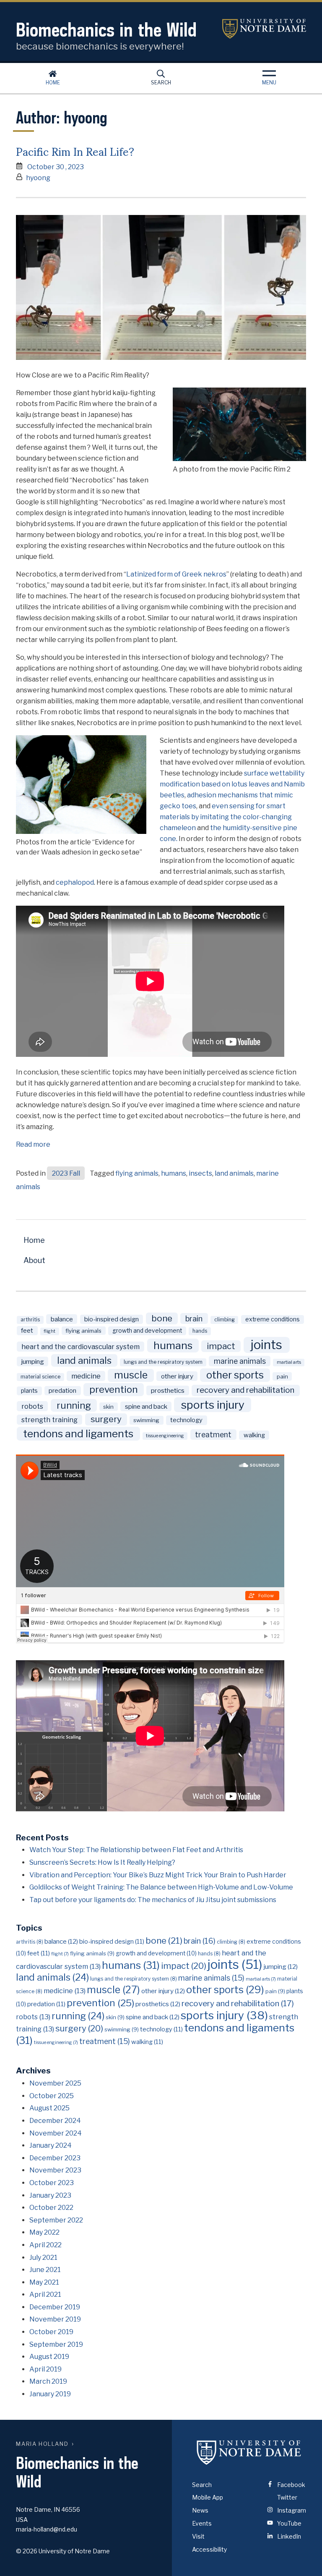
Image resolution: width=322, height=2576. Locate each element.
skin (108, 1407)
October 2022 (51, 2208)
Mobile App (208, 2497)
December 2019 (55, 2307)
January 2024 (51, 2145)
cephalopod (75, 882)
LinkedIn (288, 2536)
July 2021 (43, 2258)
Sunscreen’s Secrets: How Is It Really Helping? (102, 1862)
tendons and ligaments (78, 1433)
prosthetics (168, 1390)
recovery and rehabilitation (245, 1390)
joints (266, 1345)
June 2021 (45, 2270)
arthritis (30, 1320)
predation (62, 1391)
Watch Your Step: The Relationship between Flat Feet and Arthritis (136, 1850)
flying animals (137, 1173)
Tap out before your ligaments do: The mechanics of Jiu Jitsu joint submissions (153, 1900)
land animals (234, 1173)
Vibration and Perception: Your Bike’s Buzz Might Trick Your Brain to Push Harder (158, 1875)
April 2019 (45, 2369)
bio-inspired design (112, 1319)
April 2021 (45, 2294)
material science (40, 1377)
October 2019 (51, 2332)
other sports (235, 1375)
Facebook (291, 2485)
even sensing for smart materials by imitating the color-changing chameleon (226, 817)
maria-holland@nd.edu (47, 2529)
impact (221, 1346)
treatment (213, 1435)
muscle (131, 1375)
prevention (114, 1389)
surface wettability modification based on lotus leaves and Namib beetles (232, 784)
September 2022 (56, 2220)
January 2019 (50, 2394)
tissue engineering (165, 1436)
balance (62, 1319)
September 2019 (56, 2344)
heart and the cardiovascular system (80, 1347)
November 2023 (55, 2170)
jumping (33, 1361)
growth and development (147, 1331)
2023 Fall (66, 1173)
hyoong (38, 178)
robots (32, 1406)
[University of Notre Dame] (249, 2453)
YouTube (289, 2523)
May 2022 (44, 2232)
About (34, 1260)
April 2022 (45, 2245)
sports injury (213, 1405)
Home (53, 83)
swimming (146, 1420)
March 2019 (48, 2381)
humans (174, 1173)
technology (186, 1420)
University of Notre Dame (264, 29)
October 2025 (52, 2096)
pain (282, 1376)
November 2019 (55, 2319)
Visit (198, 2536)
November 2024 (56, 2133)
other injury (177, 1376)
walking (254, 1435)
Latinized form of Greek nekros (176, 574)
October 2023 (52, 2183)
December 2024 (55, 2121)
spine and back (146, 1406)
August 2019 (49, 2357)
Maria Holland (42, 2444)
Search (161, 83)
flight (49, 1331)
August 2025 (49, 2108)
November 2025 (55, 2083)
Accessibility (209, 2549)
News (200, 2510)
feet (27, 1331)
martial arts (289, 1362)
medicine (86, 1376)
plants (29, 1391)
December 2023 (55, 2158)
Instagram (291, 2510)
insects (200, 1173)
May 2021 (44, 2282)
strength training (49, 1420)
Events (202, 2523)
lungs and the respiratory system (163, 1362)
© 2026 (27, 2551)
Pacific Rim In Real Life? (75, 151)
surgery (106, 1419)
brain (194, 1318)
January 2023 (50, 2195)
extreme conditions (273, 1319)
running (74, 1405)
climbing (225, 1320)
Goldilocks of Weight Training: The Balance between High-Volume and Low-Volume (161, 1887)
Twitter (287, 2497)
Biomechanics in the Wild (106, 30)
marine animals (240, 1361)
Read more (33, 1145)
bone (162, 1318)
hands (200, 1331)
